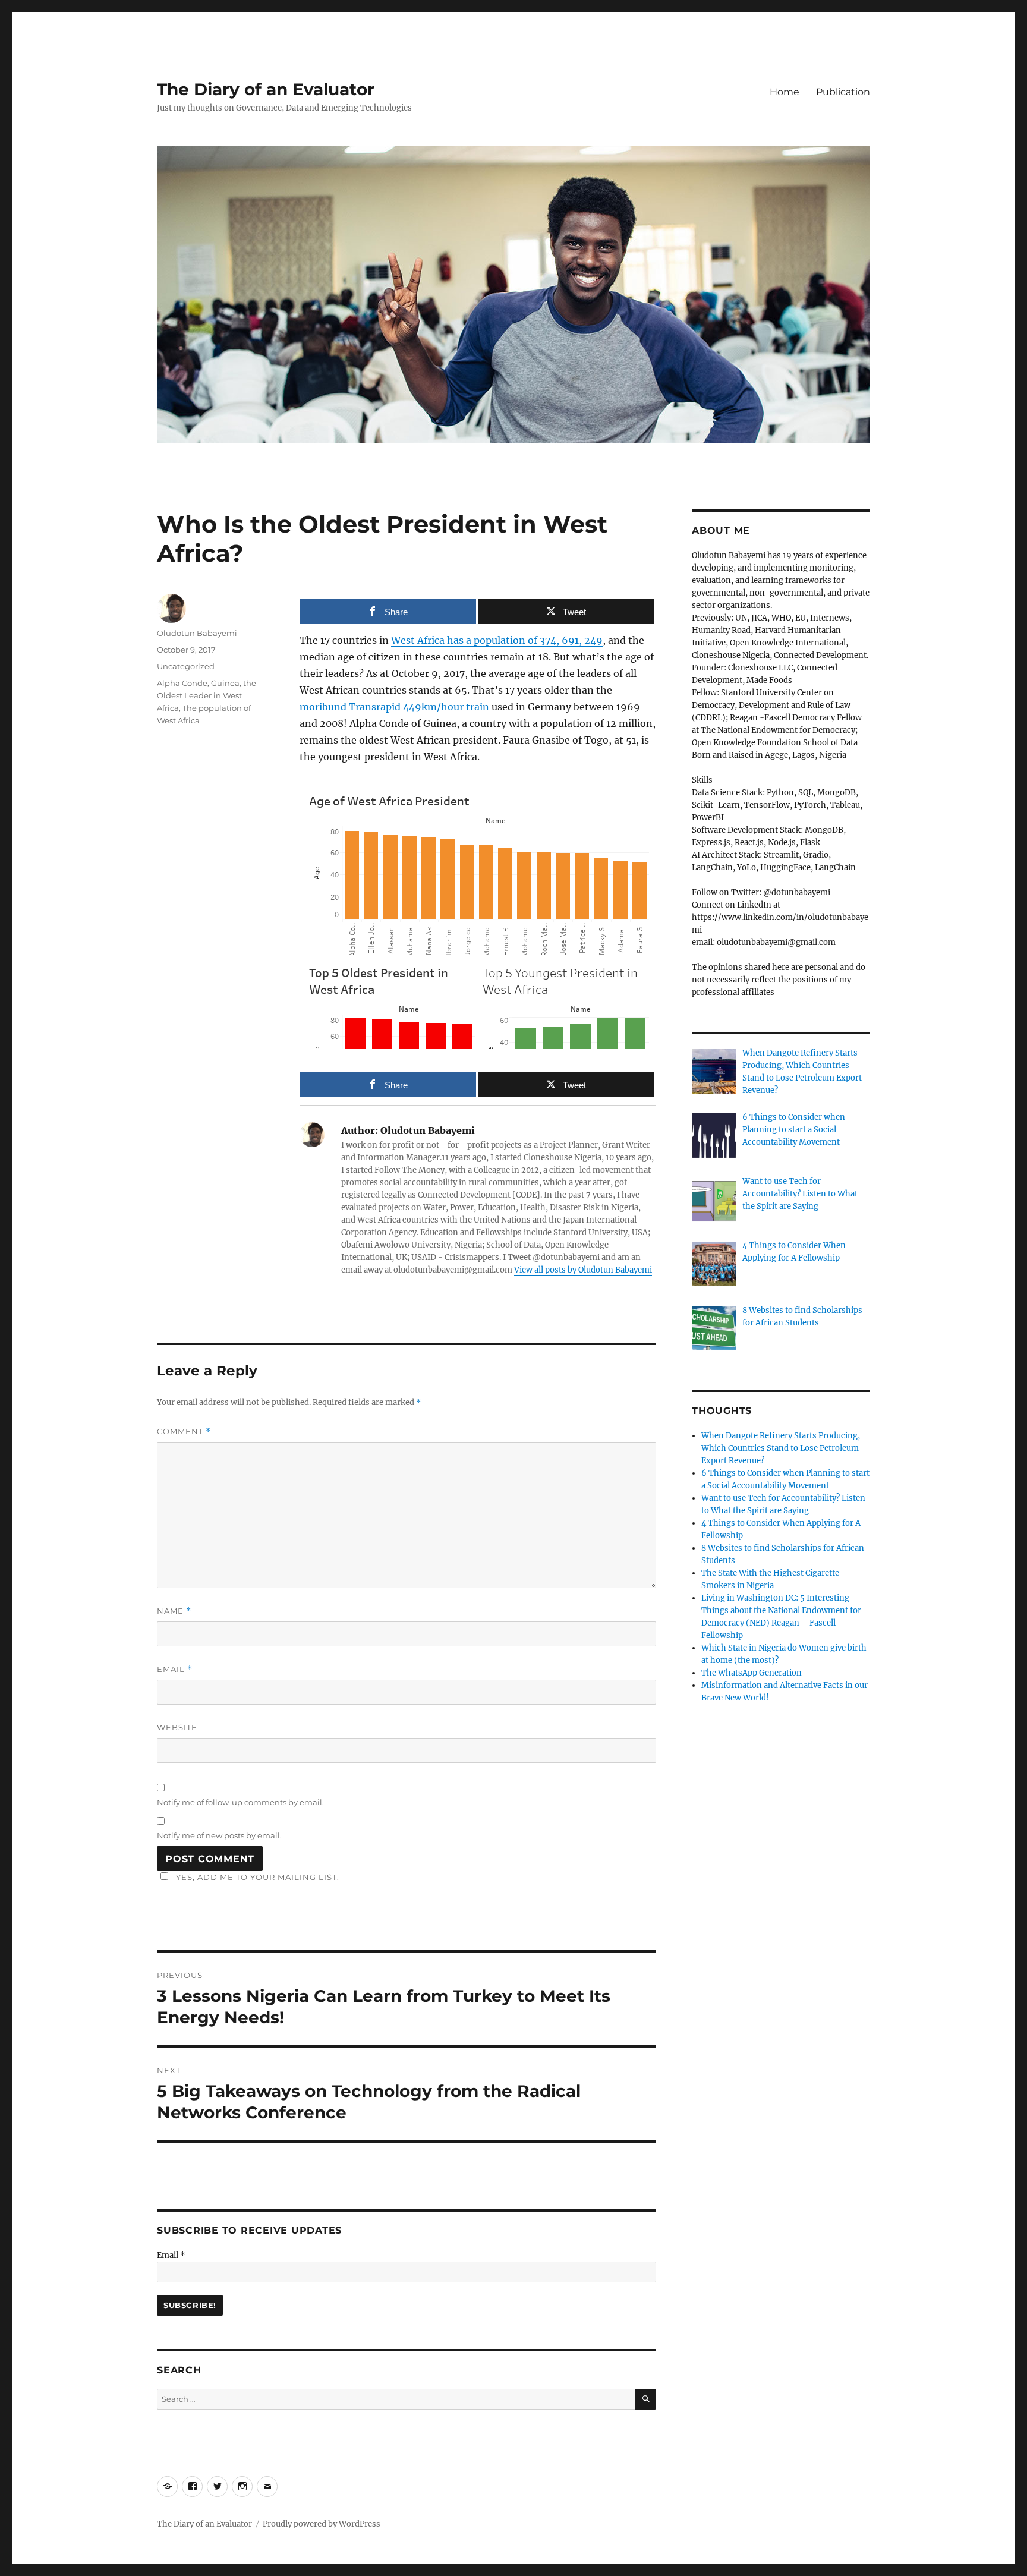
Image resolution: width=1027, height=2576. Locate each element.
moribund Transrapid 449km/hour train (394, 707)
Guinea (225, 683)
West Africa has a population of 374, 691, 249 (497, 640)
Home (785, 92)
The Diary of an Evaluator (266, 89)
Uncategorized (186, 666)
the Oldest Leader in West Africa (207, 695)
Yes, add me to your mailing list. (258, 1877)
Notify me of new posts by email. (219, 1835)
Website (177, 1727)
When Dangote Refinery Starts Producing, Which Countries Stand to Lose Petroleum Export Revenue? (781, 1448)
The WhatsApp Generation (752, 1673)
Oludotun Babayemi (197, 633)
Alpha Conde (182, 683)
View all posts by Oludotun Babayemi (583, 1270)
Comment (184, 1432)
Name (174, 1611)
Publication (843, 92)
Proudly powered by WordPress (322, 2524)
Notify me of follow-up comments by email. (240, 1802)
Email (175, 1669)
